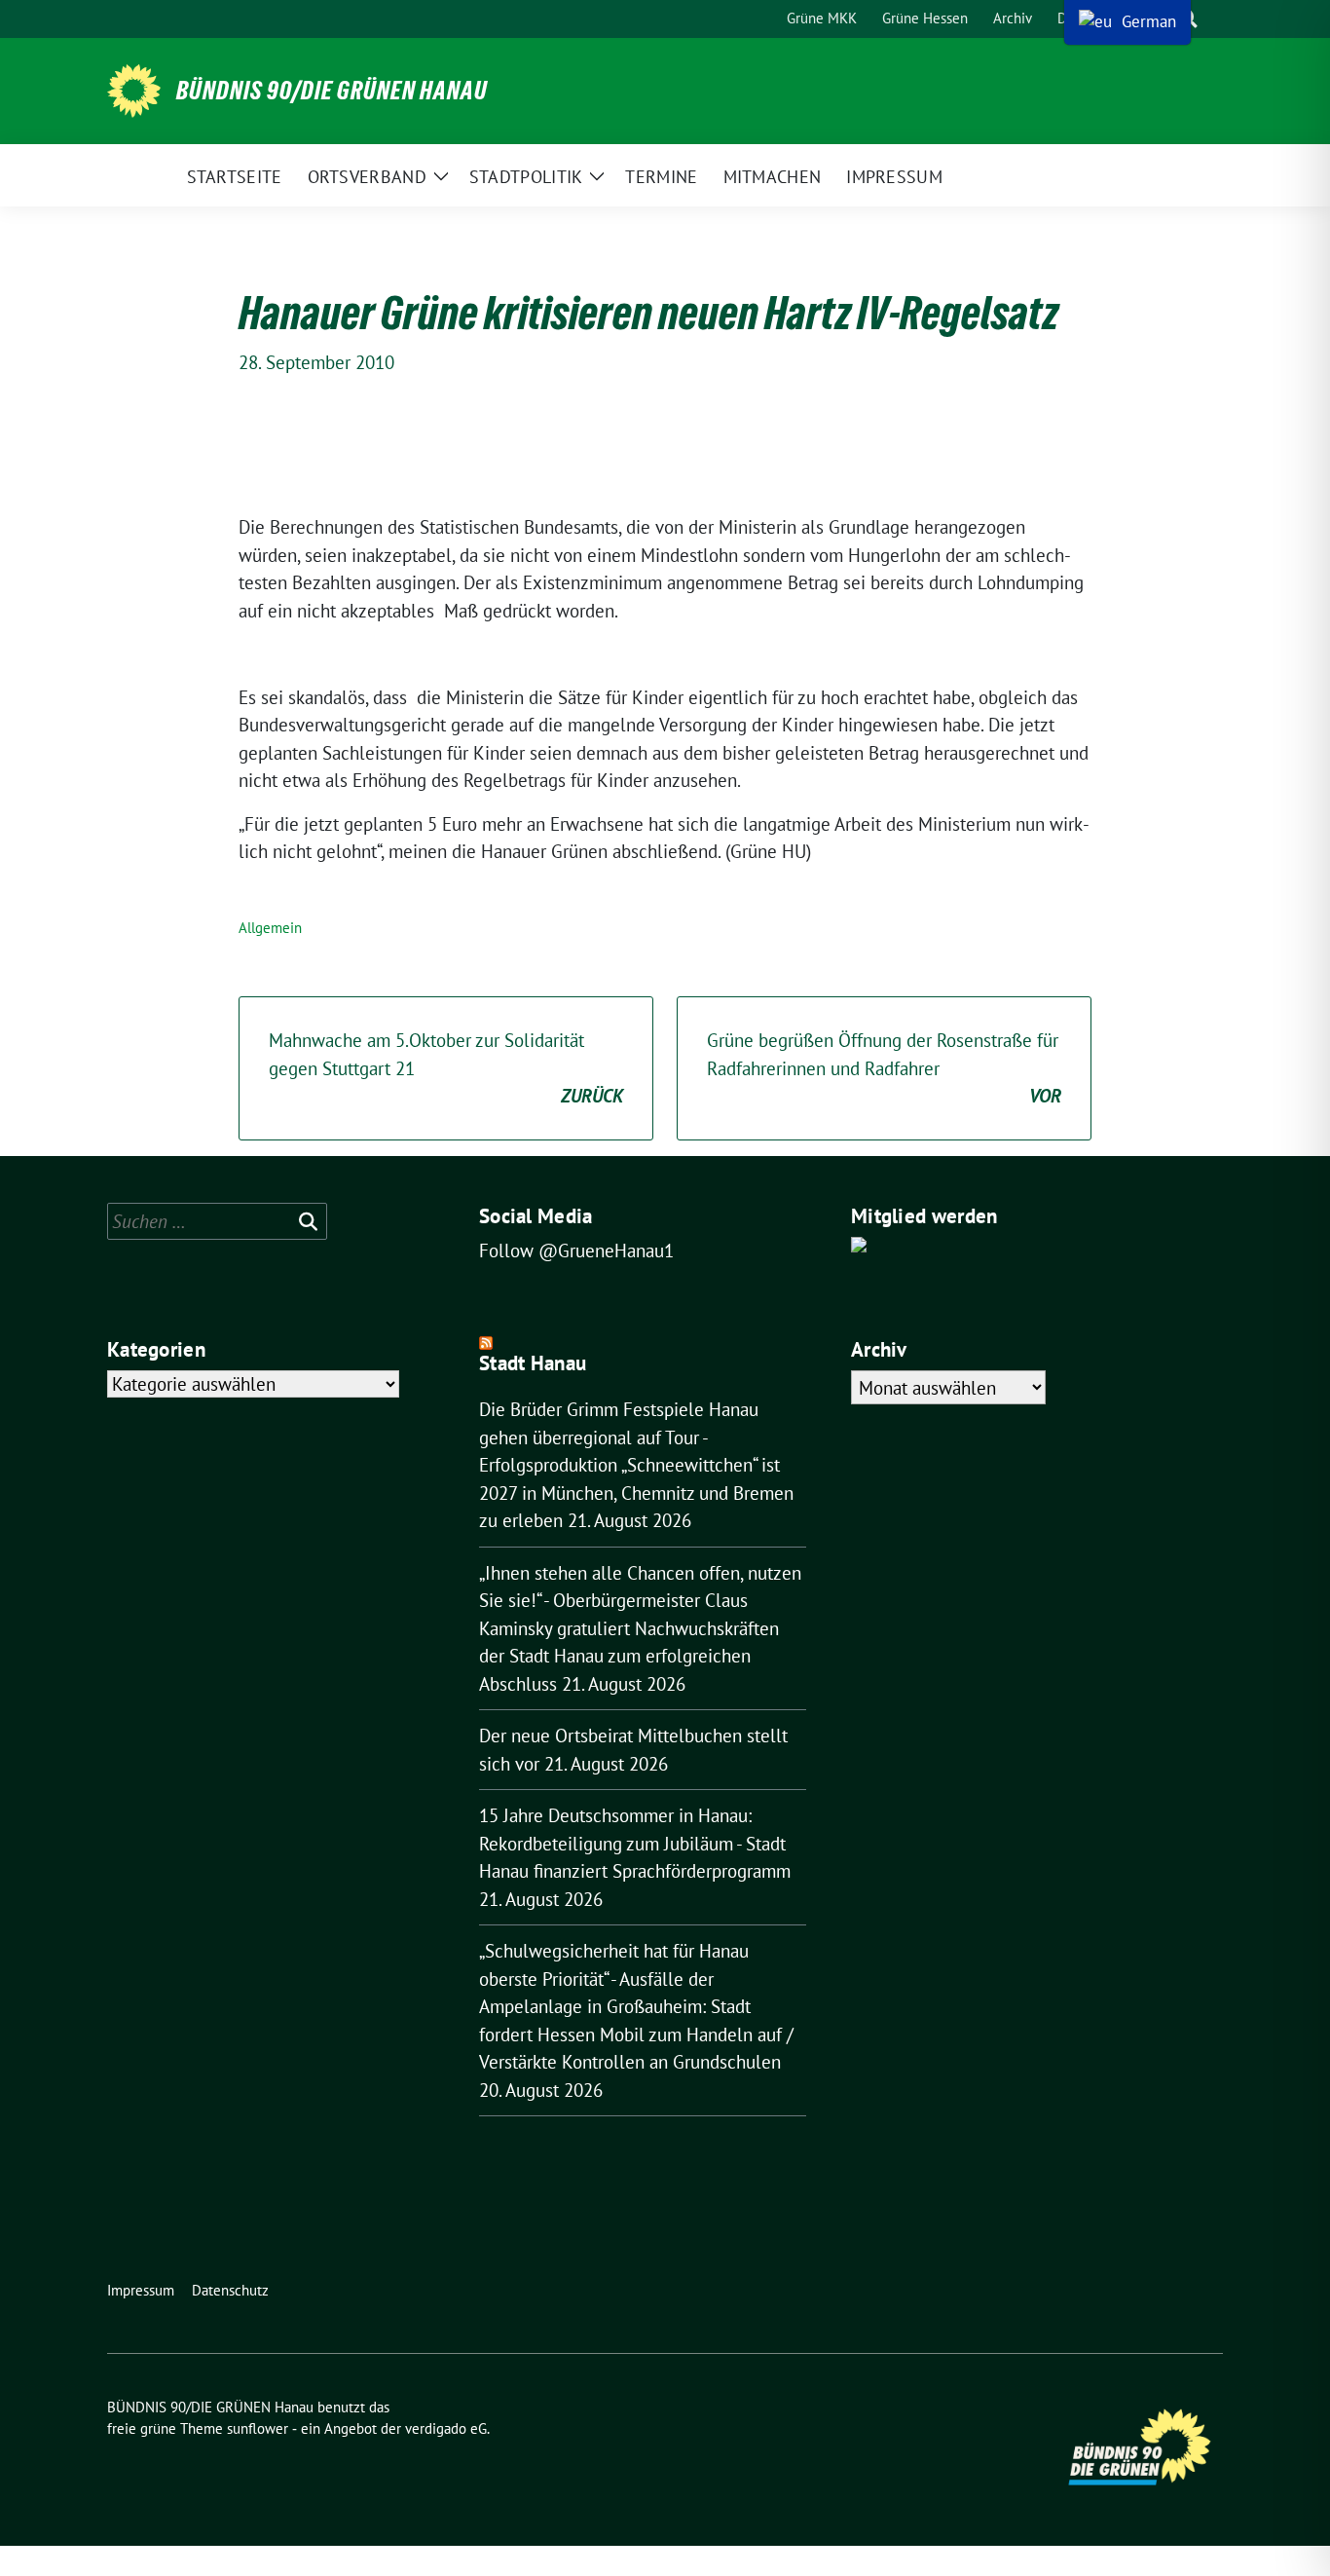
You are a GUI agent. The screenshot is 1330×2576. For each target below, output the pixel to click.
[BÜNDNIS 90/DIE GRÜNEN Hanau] (134, 91)
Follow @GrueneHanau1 (576, 1251)
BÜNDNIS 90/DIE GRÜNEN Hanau (332, 91)
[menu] (1127, 22)
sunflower (258, 2428)
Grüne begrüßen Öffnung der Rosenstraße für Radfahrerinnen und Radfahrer (884, 1068)
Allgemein (270, 928)
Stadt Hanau (533, 1363)
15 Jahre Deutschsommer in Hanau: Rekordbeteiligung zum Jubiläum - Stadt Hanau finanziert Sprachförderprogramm (635, 1843)
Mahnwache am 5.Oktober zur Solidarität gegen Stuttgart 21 (446, 1068)
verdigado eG (446, 2428)
